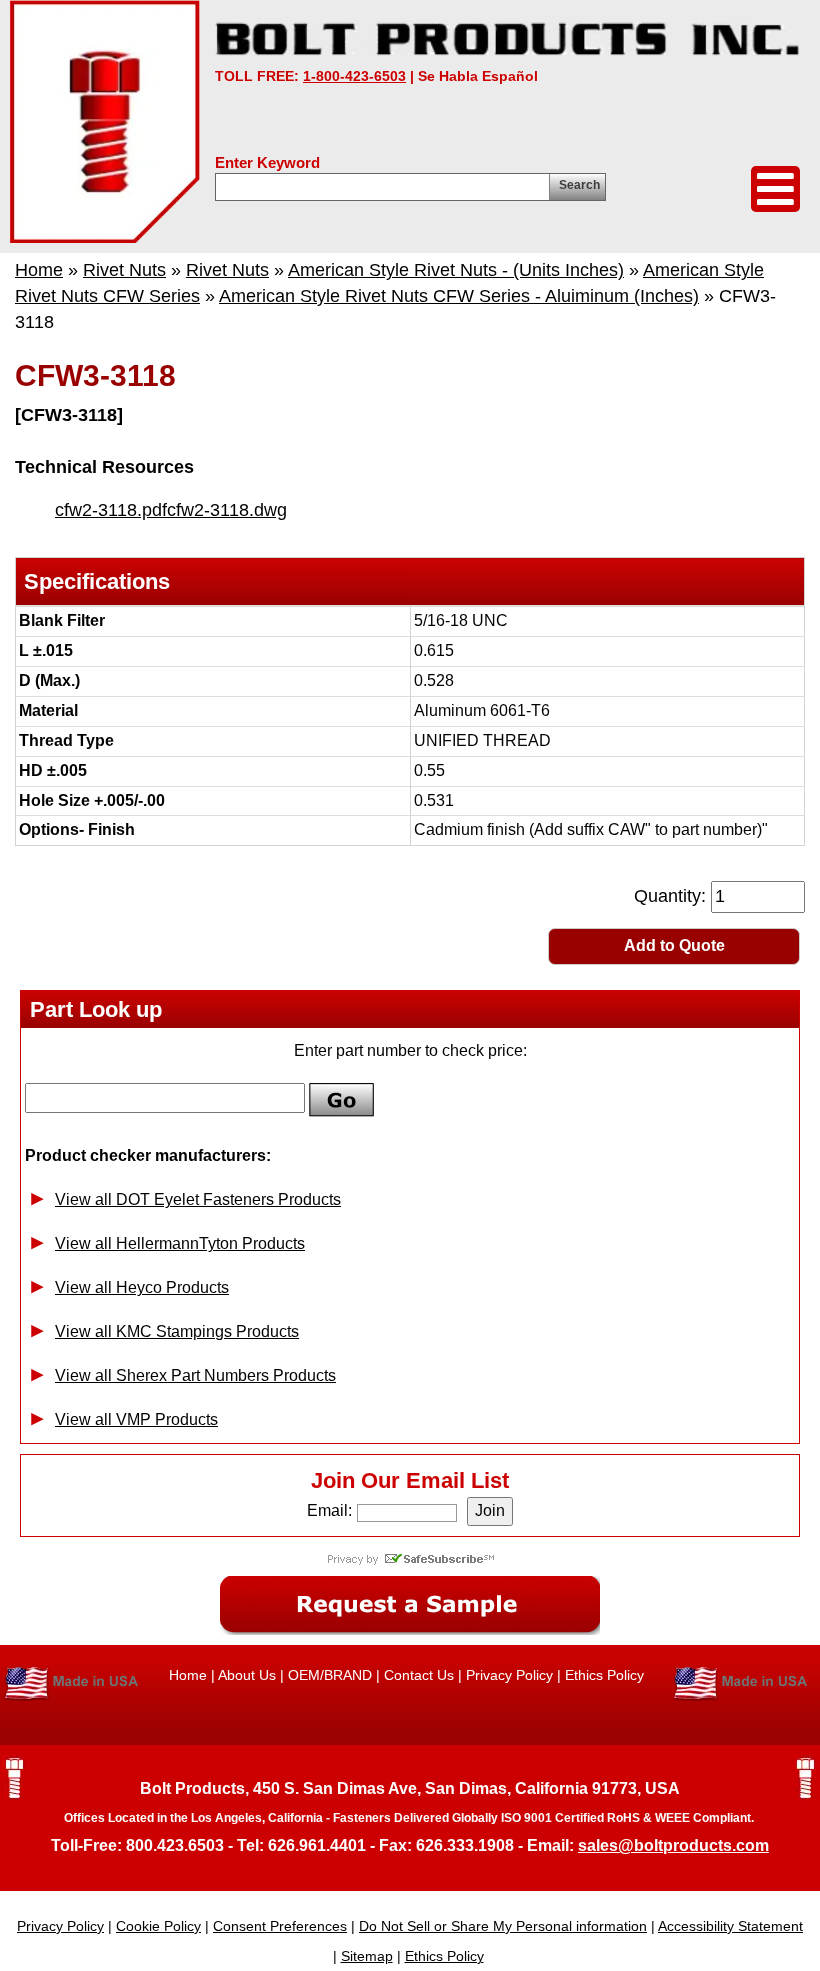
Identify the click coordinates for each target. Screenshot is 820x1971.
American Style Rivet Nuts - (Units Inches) (456, 270)
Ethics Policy (604, 1675)
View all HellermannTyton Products (180, 1243)
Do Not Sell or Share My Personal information (503, 1926)
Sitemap (367, 1956)
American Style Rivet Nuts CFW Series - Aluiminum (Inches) (459, 296)
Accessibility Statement (730, 1926)
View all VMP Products (136, 1419)
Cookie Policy (158, 1926)
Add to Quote (674, 945)
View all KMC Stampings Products (177, 1331)
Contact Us (419, 1675)
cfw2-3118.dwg (227, 510)
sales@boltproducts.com (673, 1845)
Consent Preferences (280, 1926)
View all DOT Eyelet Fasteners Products (198, 1199)
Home (39, 270)
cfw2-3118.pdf (111, 510)
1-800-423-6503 (354, 76)
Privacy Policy (509, 1675)
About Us (247, 1675)
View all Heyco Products (142, 1287)
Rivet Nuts (124, 270)
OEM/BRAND (330, 1675)
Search (579, 185)
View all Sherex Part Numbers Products (195, 1375)
